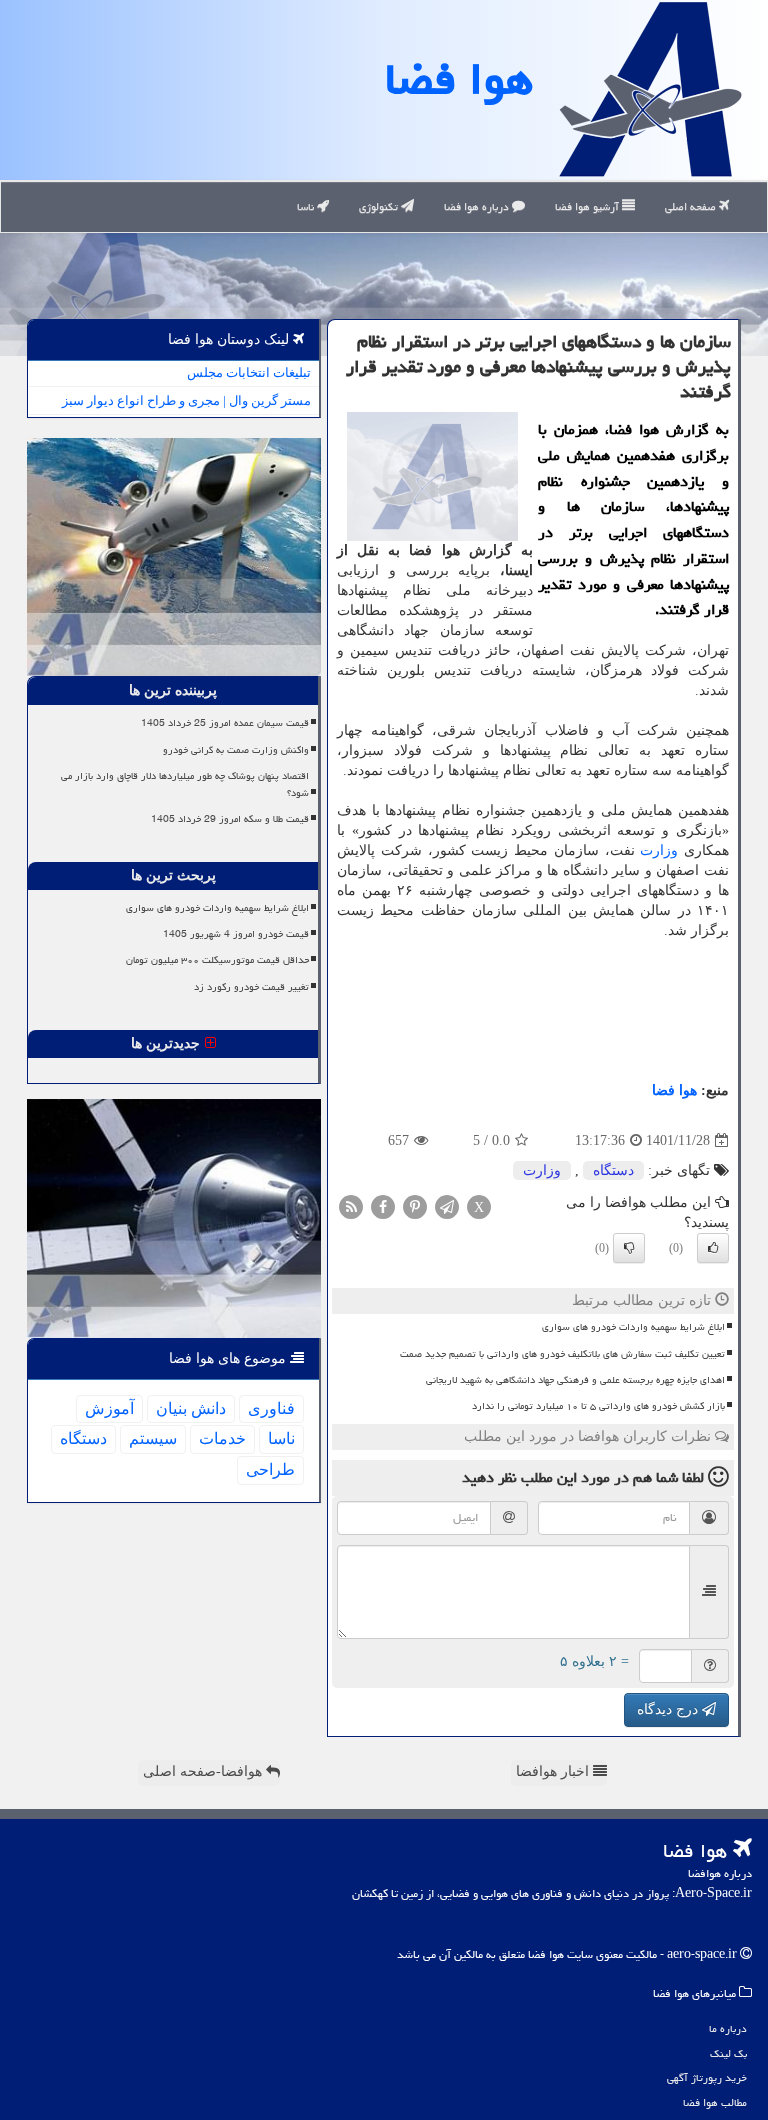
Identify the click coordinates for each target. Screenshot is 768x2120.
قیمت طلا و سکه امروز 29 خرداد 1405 (230, 819)
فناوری (271, 1408)
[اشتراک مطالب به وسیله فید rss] (351, 1206)
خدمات (222, 1438)
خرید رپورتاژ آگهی (707, 2077)
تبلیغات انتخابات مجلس (249, 372)
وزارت (659, 850)
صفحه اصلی (692, 206)
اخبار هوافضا (554, 1771)
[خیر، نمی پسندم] (629, 1248)
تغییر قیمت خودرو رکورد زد (251, 987)
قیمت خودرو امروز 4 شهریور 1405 (236, 934)
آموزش (109, 1408)
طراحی (270, 1469)
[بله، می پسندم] (713, 1248)
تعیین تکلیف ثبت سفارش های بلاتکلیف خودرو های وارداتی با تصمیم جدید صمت (562, 1354)
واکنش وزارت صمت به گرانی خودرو (236, 750)
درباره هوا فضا (478, 206)
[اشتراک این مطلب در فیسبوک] (383, 1206)
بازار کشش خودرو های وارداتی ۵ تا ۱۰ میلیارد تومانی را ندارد (598, 1406)
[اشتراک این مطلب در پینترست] (415, 1206)
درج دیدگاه (669, 1709)
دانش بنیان (191, 1408)
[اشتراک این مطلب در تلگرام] (447, 1206)
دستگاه (613, 1170)
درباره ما (728, 2028)
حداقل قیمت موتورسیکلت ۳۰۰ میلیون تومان (217, 960)
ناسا (307, 206)
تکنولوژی (380, 206)
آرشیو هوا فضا (588, 206)
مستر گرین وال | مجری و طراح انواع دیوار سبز (186, 400)
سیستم (153, 1438)
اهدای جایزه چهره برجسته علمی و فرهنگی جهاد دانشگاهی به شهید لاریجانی (575, 1380)
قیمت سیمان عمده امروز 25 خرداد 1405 (225, 723)
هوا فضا (459, 79)
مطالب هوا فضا (715, 2102)
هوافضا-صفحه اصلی (204, 1771)
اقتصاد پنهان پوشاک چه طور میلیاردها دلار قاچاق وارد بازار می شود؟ (185, 784)
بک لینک (728, 2053)
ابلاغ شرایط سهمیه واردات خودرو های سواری (633, 1327)
